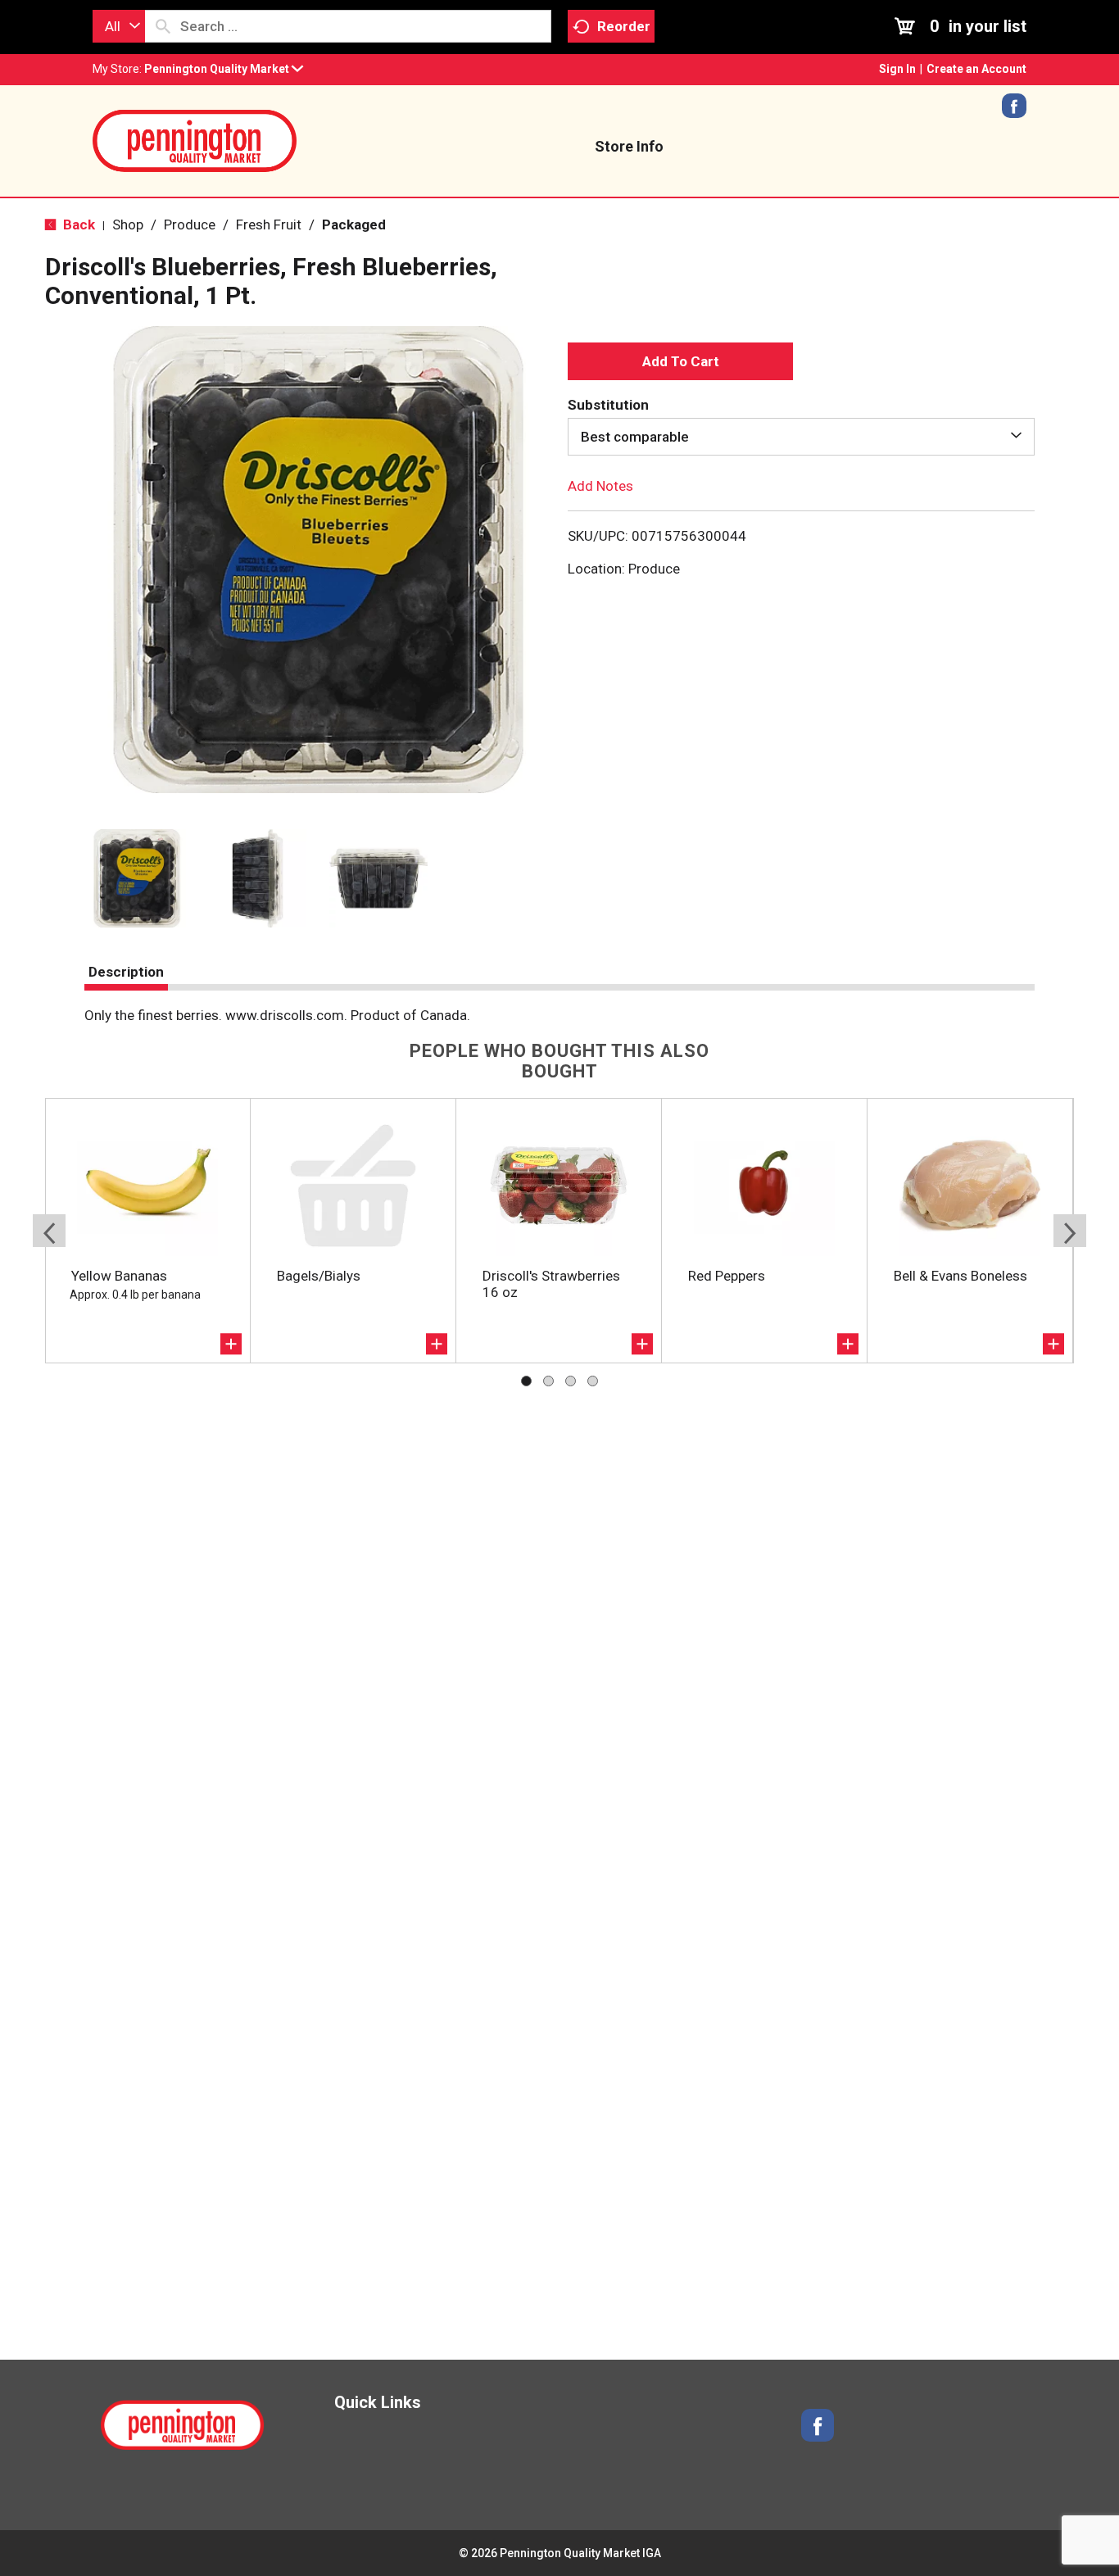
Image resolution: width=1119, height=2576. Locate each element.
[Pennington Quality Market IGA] (195, 139)
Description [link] (126, 972)
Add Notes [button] (600, 486)
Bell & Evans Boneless (960, 1276)
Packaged (354, 224)
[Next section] (1070, 1231)
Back (77, 224)
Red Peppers (727, 1276)
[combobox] (119, 26)
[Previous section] (49, 1231)
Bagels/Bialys (319, 1276)
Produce (190, 224)
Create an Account (976, 69)
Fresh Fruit (269, 224)
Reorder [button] (624, 26)
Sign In (897, 69)
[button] (224, 69)
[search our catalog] (163, 26)
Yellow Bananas (119, 1276)
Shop (128, 224)
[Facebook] (1014, 111)
